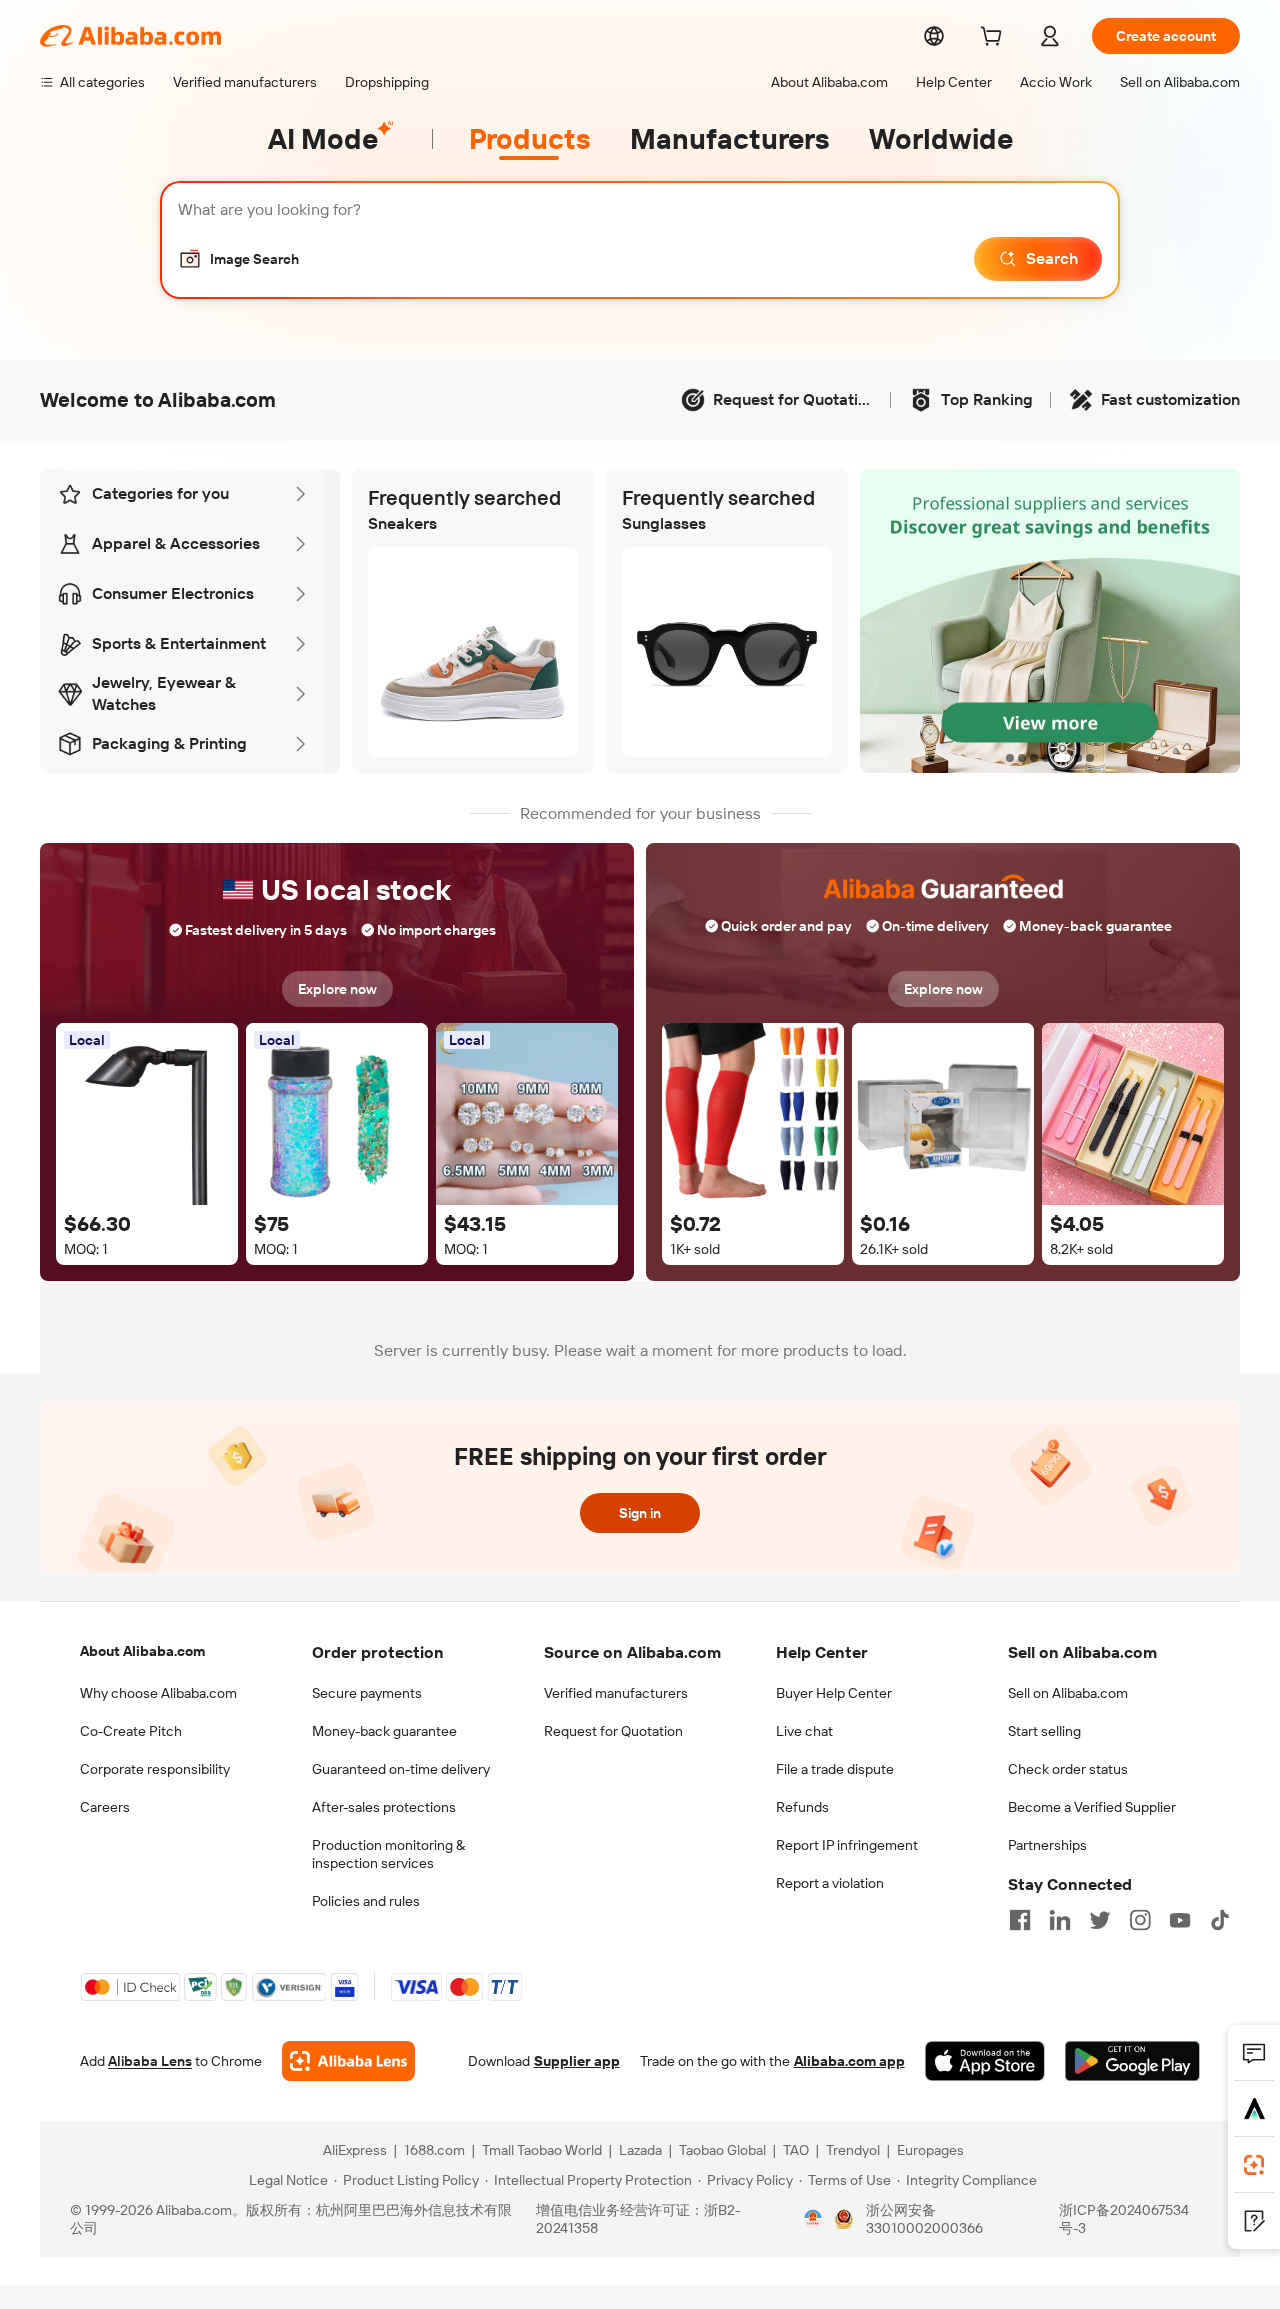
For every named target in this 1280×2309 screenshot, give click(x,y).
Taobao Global (722, 2150)
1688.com (434, 2150)
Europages (930, 2150)
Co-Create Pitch (131, 1731)
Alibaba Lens (150, 2061)
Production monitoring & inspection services (388, 1854)
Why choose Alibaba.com (158, 1693)
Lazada (640, 2150)
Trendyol (853, 2150)
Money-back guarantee (384, 1731)
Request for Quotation (613, 1731)
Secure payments (367, 1693)
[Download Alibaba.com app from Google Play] (1132, 2061)
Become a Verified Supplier (1092, 1807)
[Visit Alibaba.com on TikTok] (1220, 1920)
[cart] (995, 39)
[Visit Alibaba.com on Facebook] (1020, 1920)
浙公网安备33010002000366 (924, 2219)
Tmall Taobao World (542, 2150)
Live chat (804, 1731)
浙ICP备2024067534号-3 (1124, 2219)
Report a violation (830, 1883)
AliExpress (355, 2150)
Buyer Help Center (834, 1693)
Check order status (1068, 1769)
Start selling (1044, 1731)
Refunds (802, 1807)
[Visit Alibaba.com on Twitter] (1100, 1920)
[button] (238, 259)
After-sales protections (384, 1807)
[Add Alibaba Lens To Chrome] (348, 2061)
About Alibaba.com (142, 1651)
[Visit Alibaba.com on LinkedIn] (1060, 1920)
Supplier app (577, 2061)
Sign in (640, 1513)
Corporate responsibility (155, 1769)
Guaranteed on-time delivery (401, 1769)
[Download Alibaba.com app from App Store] (985, 2061)
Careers (105, 1807)
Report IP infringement (847, 1845)
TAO (796, 2150)
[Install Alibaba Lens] (1254, 2165)
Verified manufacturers (616, 1693)
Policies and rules (366, 1901)
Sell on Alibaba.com (1068, 1693)
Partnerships (1047, 1845)
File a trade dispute (835, 1769)
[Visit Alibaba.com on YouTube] (1180, 1920)
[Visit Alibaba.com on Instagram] (1140, 1920)
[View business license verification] (813, 2219)
